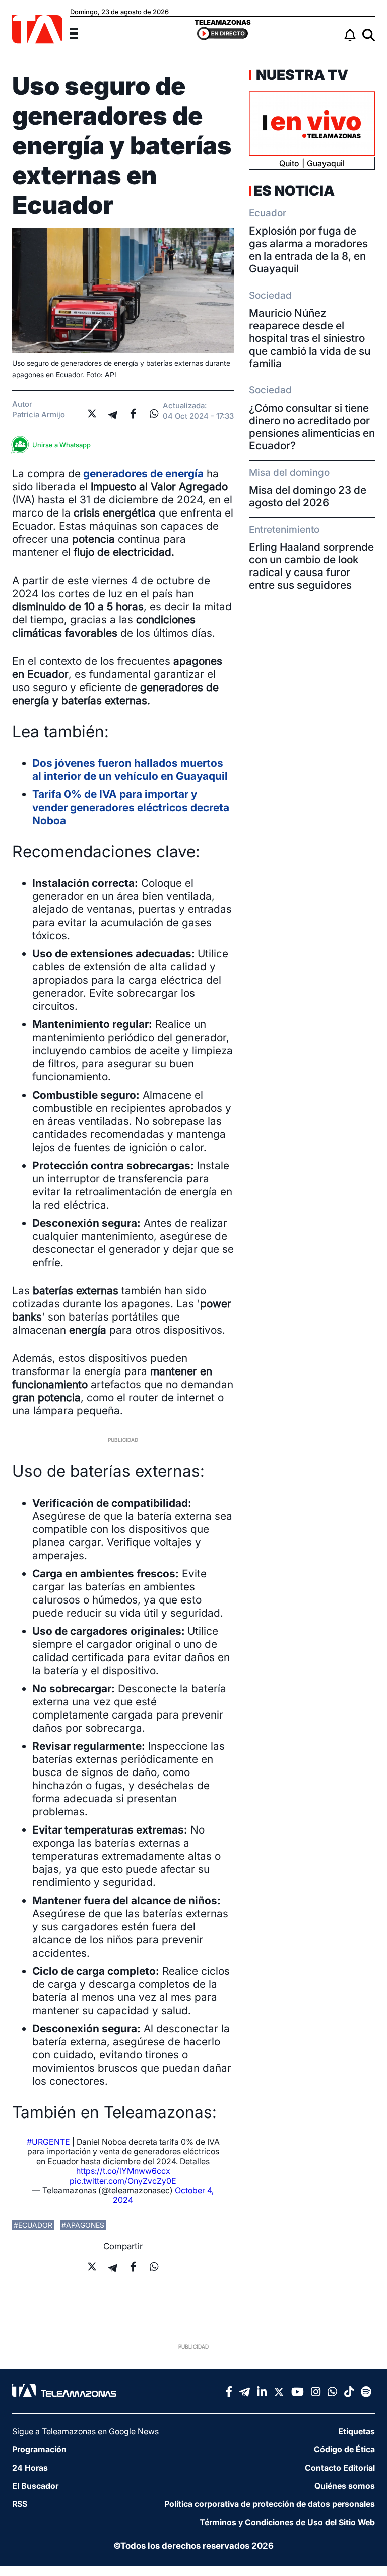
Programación (39, 2449)
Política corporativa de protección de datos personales (270, 2504)
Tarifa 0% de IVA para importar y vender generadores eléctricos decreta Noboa (131, 807)
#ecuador (33, 2225)
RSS (20, 2504)
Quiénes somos (345, 2486)
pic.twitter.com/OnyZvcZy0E (123, 2181)
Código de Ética (344, 2449)
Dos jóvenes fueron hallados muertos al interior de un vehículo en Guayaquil (130, 769)
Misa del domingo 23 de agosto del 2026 (308, 496)
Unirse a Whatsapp (61, 445)
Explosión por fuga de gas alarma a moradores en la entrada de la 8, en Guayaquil (308, 250)
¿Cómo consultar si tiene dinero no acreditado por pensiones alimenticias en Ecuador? (312, 427)
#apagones (83, 2225)
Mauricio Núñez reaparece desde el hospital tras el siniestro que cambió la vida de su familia (310, 338)
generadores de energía (142, 473)
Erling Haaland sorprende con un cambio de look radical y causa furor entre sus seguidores (311, 566)
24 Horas (30, 2468)
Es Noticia (294, 191)
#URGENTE (48, 2142)
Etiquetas (357, 2431)
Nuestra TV (301, 75)
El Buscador (35, 2486)
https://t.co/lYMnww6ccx (123, 2171)
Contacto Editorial (340, 2468)
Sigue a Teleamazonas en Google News (85, 2431)
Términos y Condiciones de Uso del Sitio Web (287, 2522)
